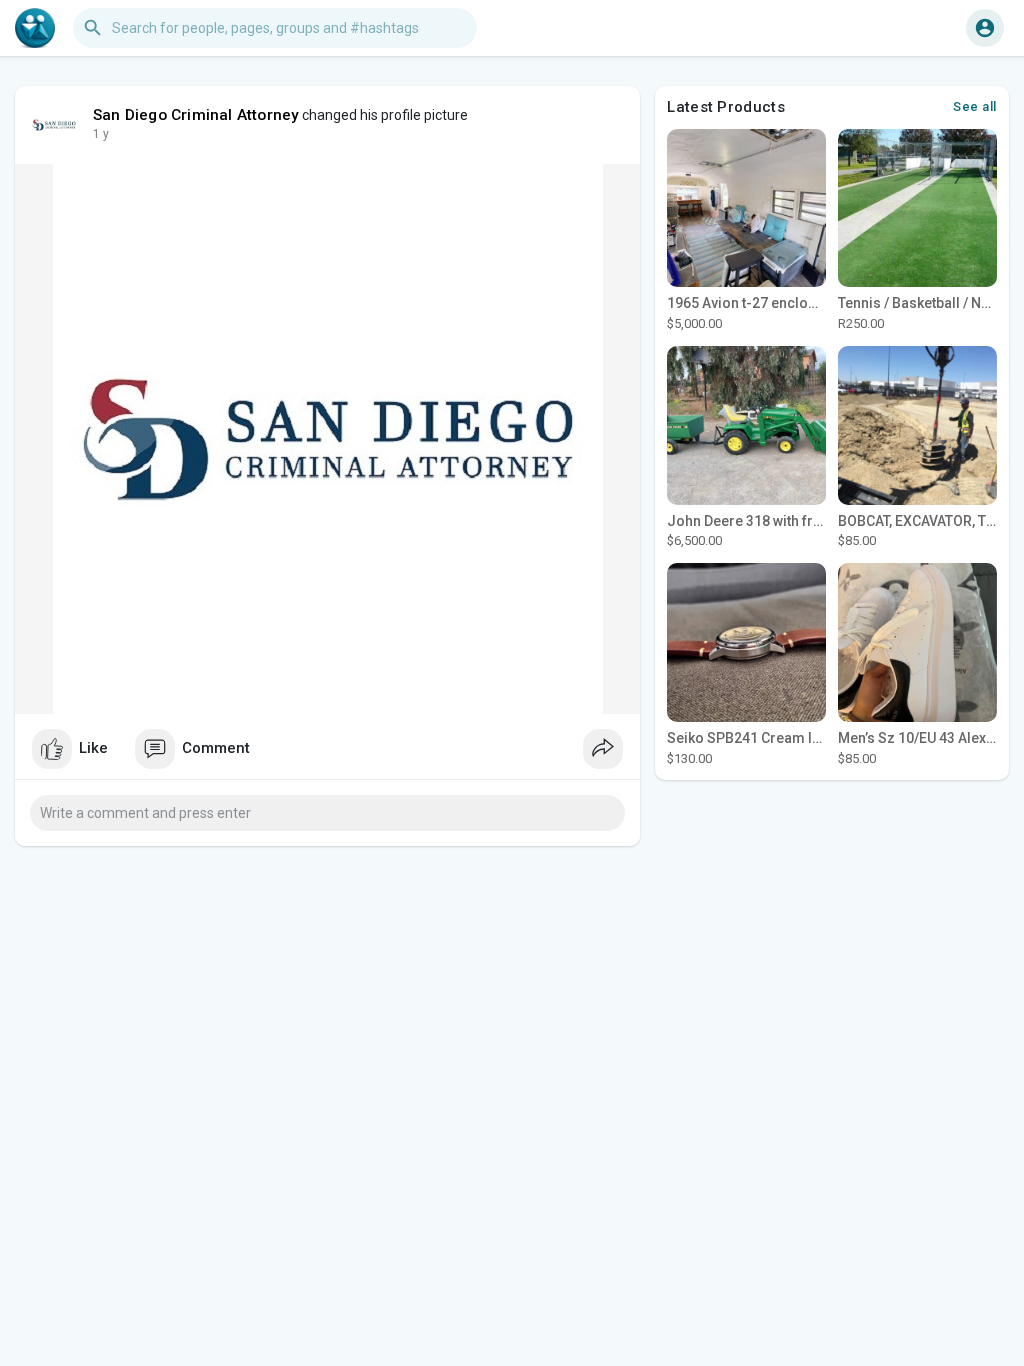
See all (975, 106)
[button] (985, 28)
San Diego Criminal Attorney (196, 115)
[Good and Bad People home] (35, 28)
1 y (101, 134)
